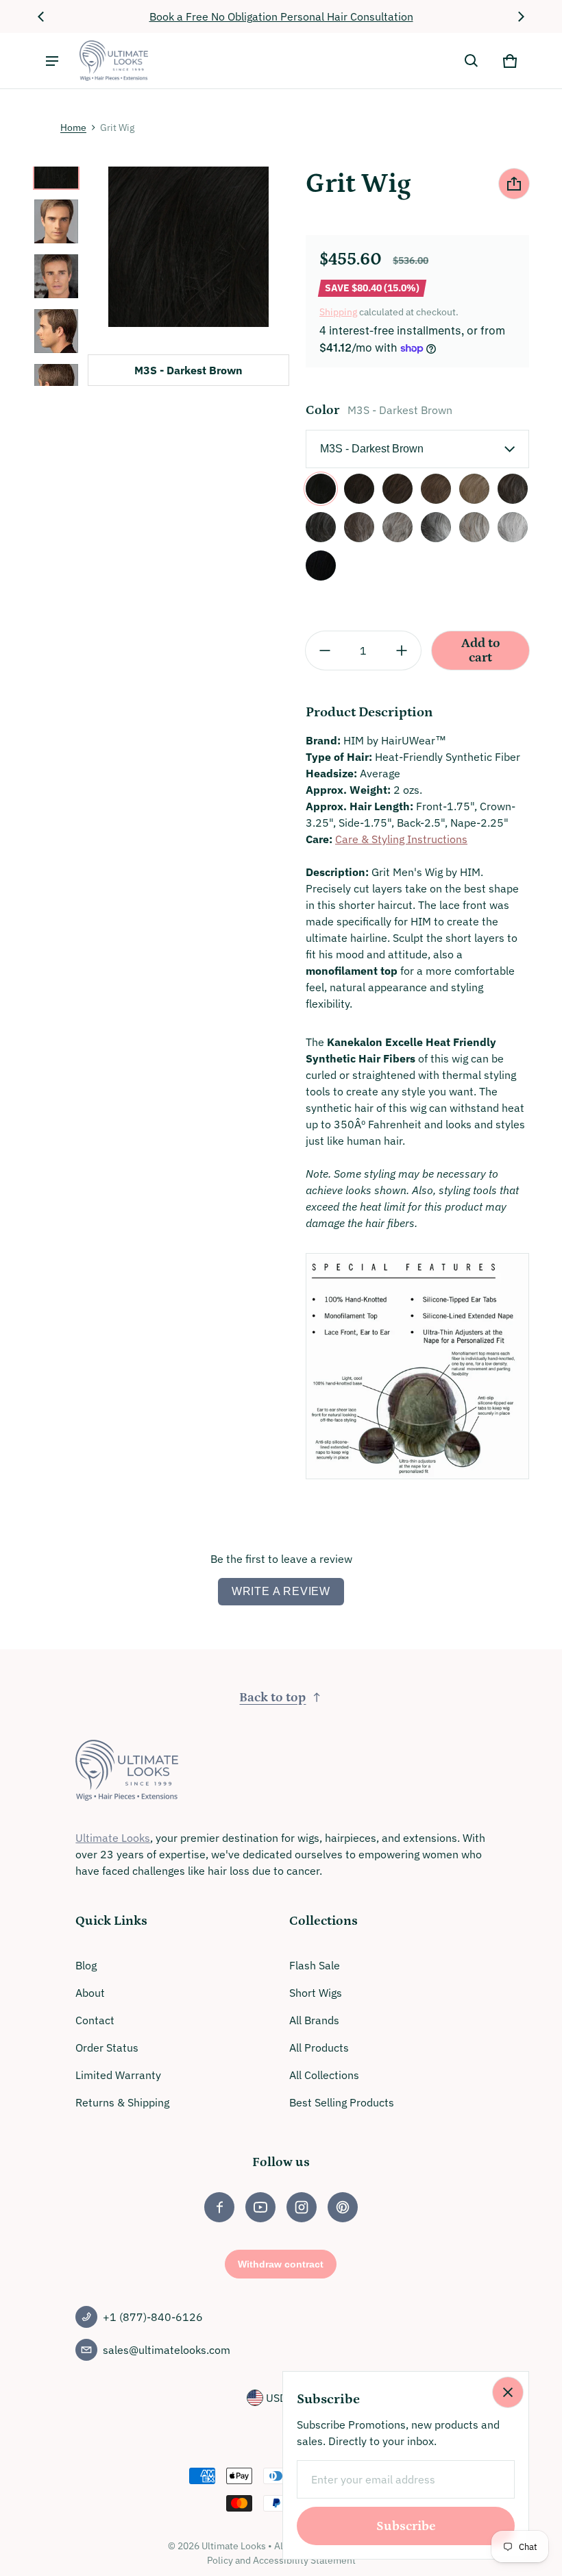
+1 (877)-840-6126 (153, 2317)
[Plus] (402, 651)
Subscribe (406, 2526)
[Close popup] (508, 2392)
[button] (472, 61)
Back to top (272, 1698)
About (90, 1993)
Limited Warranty (118, 2075)
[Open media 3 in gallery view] (56, 276)
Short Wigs (316, 1993)
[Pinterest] (343, 2207)
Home (73, 127)
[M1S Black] (321, 566)
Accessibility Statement (304, 2560)
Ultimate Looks (113, 1838)
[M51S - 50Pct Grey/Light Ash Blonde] (474, 527)
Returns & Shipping (122, 2102)
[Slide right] (521, 16)
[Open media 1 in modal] (188, 247)
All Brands (314, 2020)
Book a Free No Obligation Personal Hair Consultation (281, 16)
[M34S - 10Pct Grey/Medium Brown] (513, 489)
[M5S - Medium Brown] (359, 489)
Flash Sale (315, 1965)
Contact (95, 2020)
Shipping (338, 312)
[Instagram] (302, 2207)
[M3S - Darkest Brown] (321, 489)
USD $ (281, 2398)
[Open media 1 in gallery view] (56, 167)
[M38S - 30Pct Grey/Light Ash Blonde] (398, 527)
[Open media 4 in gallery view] (56, 331)
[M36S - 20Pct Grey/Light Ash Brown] (359, 527)
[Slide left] (41, 16)
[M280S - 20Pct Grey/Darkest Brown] (321, 527)
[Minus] (325, 651)
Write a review (281, 1591)
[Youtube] (260, 2207)
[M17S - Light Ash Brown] (436, 489)
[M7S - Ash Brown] (398, 489)
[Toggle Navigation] (52, 61)
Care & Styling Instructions (401, 839)
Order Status (107, 2048)
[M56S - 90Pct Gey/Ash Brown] (513, 527)
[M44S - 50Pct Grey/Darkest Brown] (436, 527)
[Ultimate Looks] (114, 61)
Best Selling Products (342, 2102)
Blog (86, 1965)
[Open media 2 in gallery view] (56, 221)
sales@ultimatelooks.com (167, 2350)
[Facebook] (219, 2207)
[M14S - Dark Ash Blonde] (474, 489)
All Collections (324, 2075)
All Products (319, 2048)
